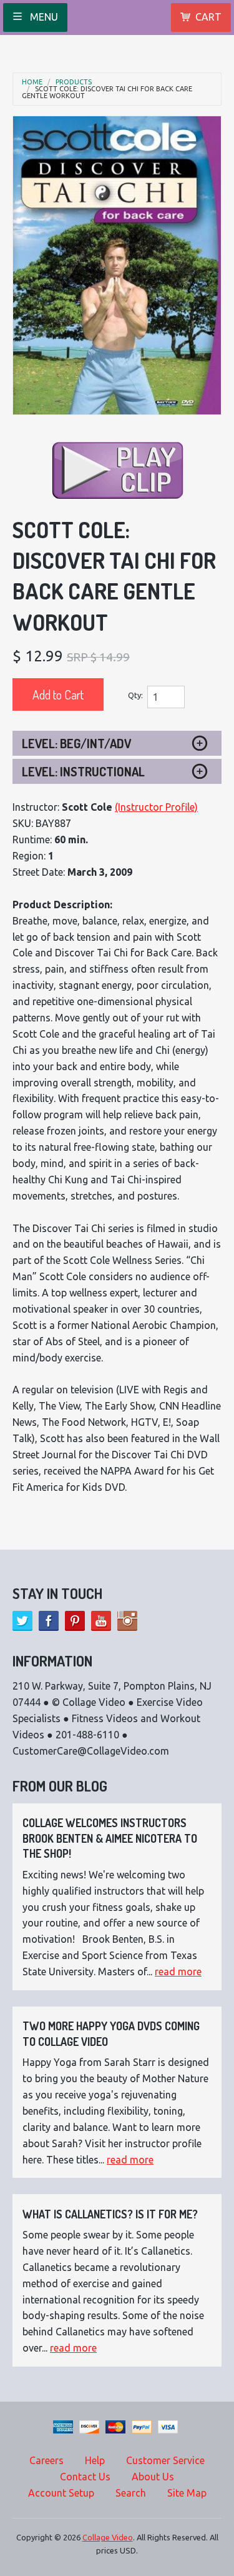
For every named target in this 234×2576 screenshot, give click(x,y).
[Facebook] (49, 1621)
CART (208, 17)
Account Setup (61, 2493)
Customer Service (165, 2460)
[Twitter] (22, 1621)
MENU (43, 17)
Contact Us (85, 2477)
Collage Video (108, 2537)
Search (131, 2493)
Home (32, 82)
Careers (46, 2460)
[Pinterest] (75, 1621)
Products (74, 82)
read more (178, 1972)
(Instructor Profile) (156, 807)
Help (95, 2460)
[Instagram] (127, 1621)
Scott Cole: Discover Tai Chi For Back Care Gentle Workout (107, 93)
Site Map (187, 2493)
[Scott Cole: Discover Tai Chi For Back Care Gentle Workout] (117, 265)
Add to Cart (58, 694)
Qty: (135, 695)
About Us (153, 2477)
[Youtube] (101, 1621)
